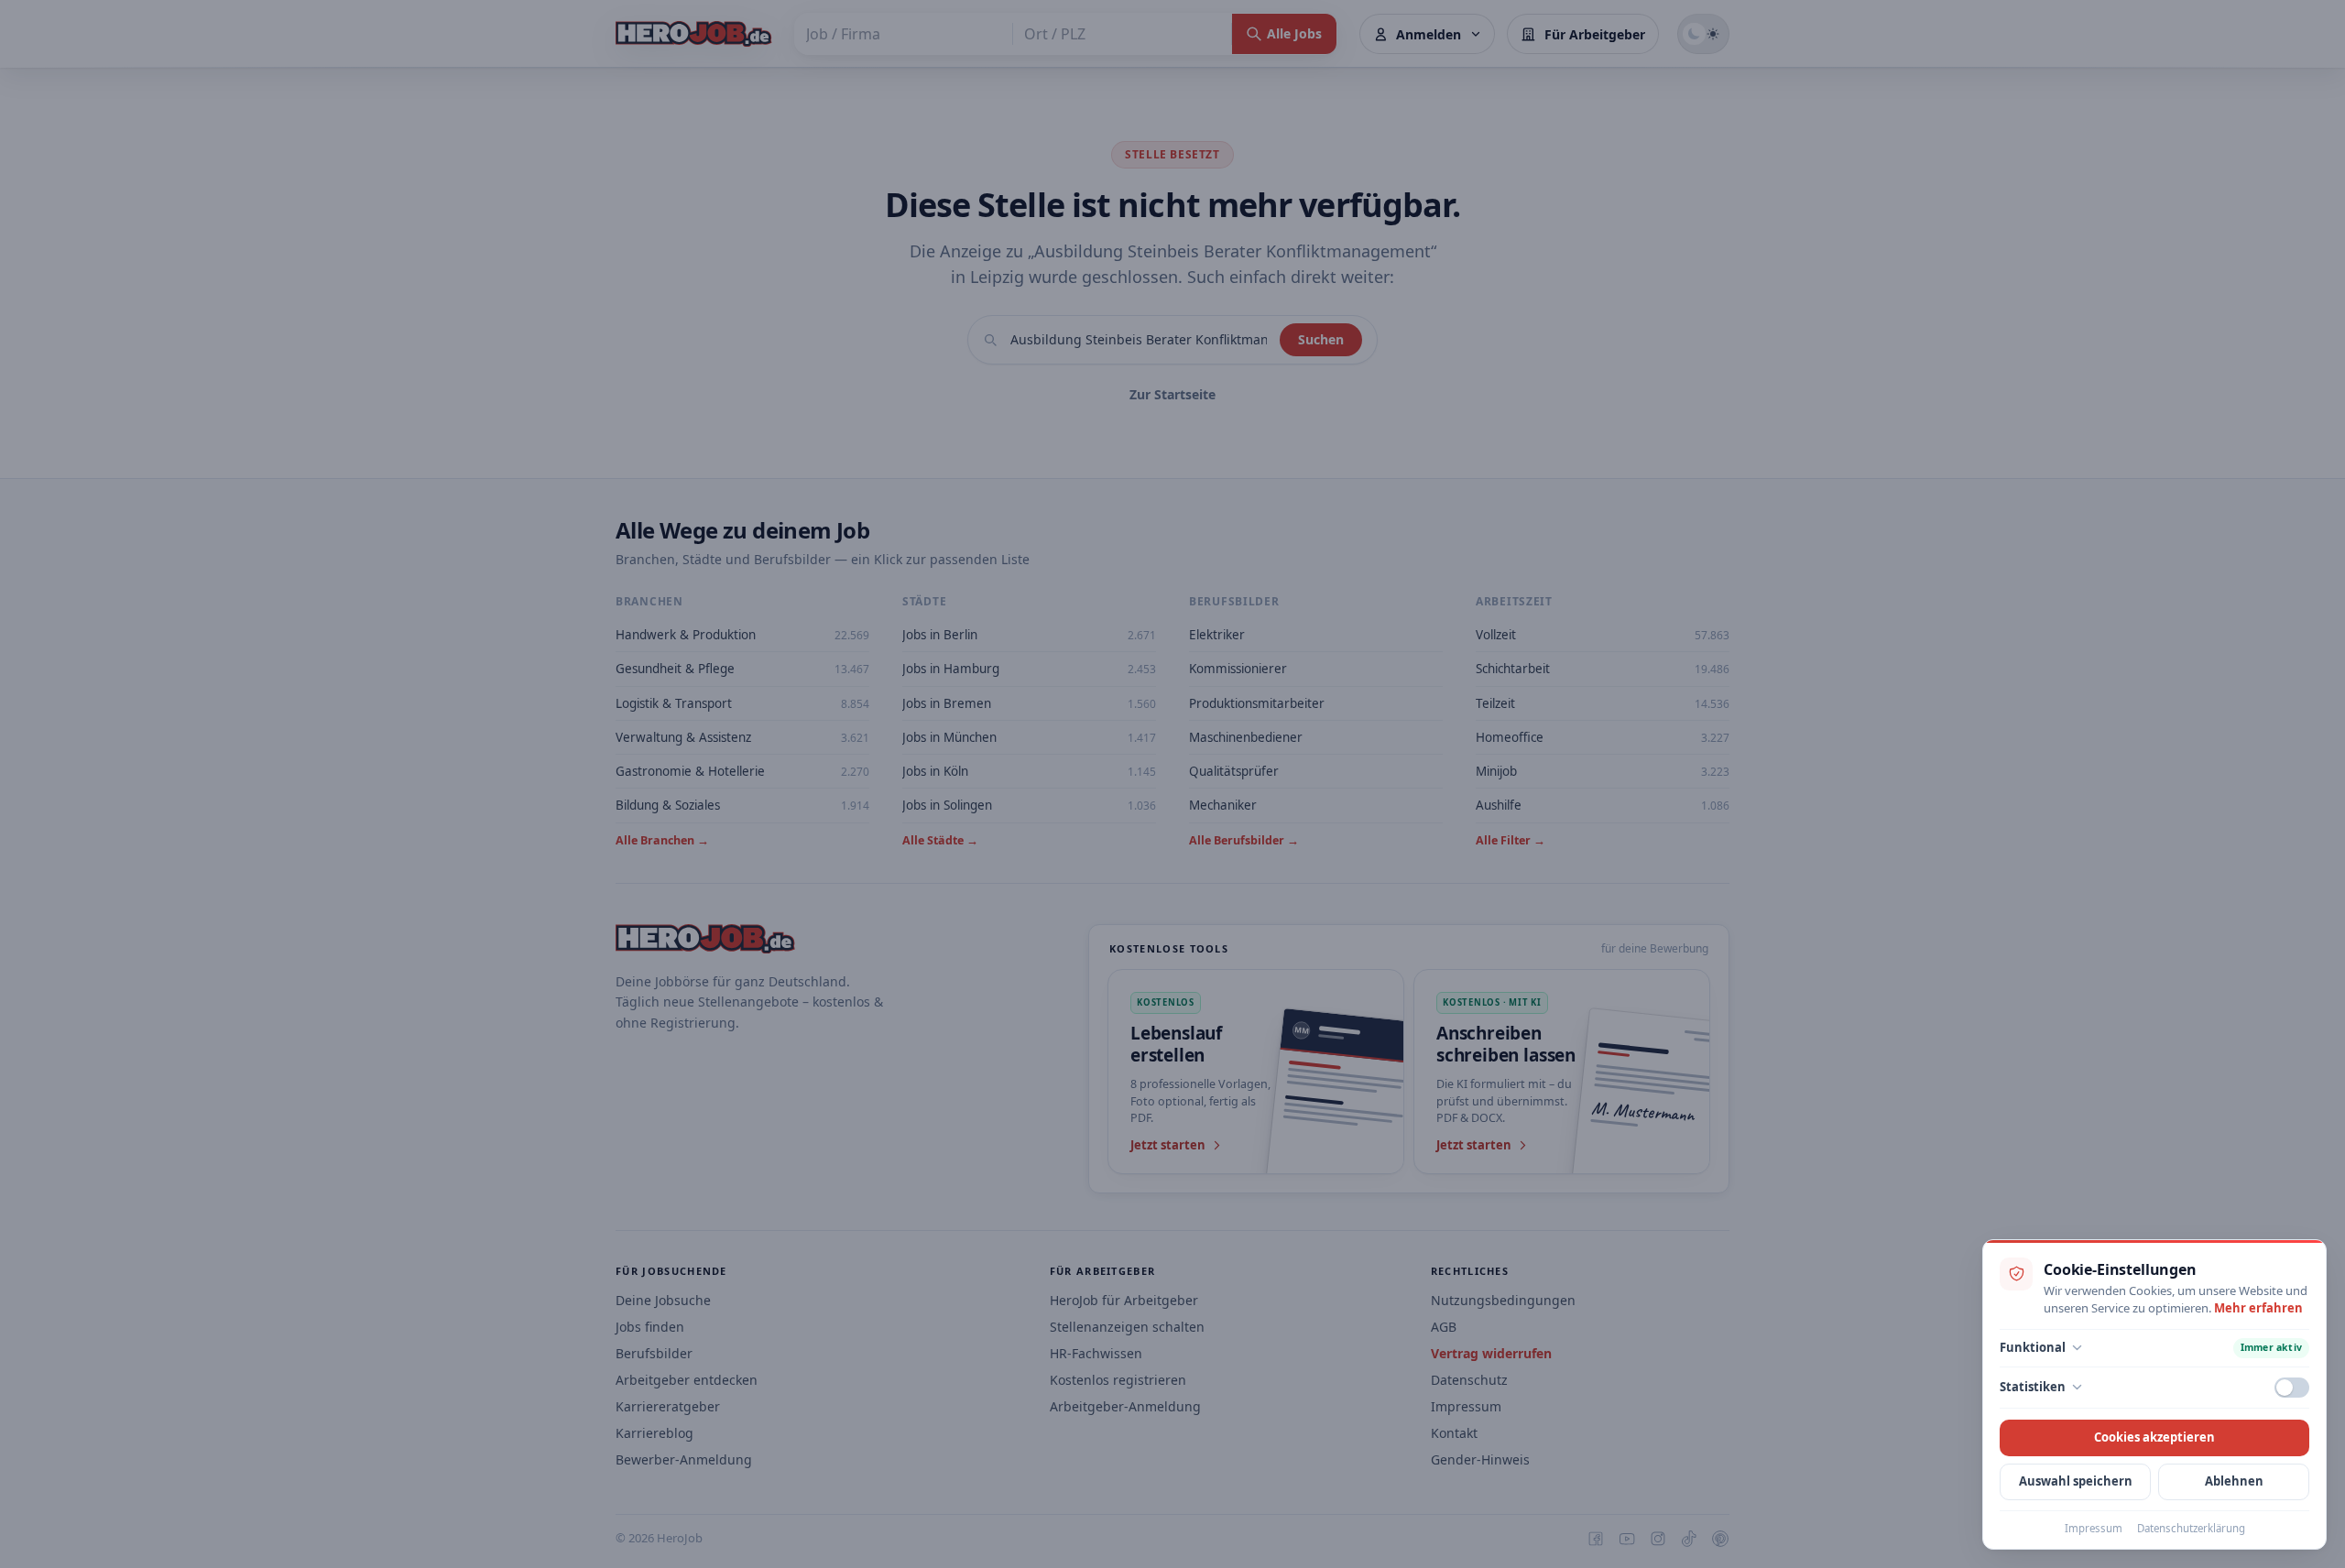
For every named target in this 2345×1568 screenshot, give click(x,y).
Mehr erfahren (2258, 1308)
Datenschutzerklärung (2191, 1528)
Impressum (2094, 1528)
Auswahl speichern (2076, 1481)
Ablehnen (2234, 1481)
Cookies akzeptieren (2154, 1437)
